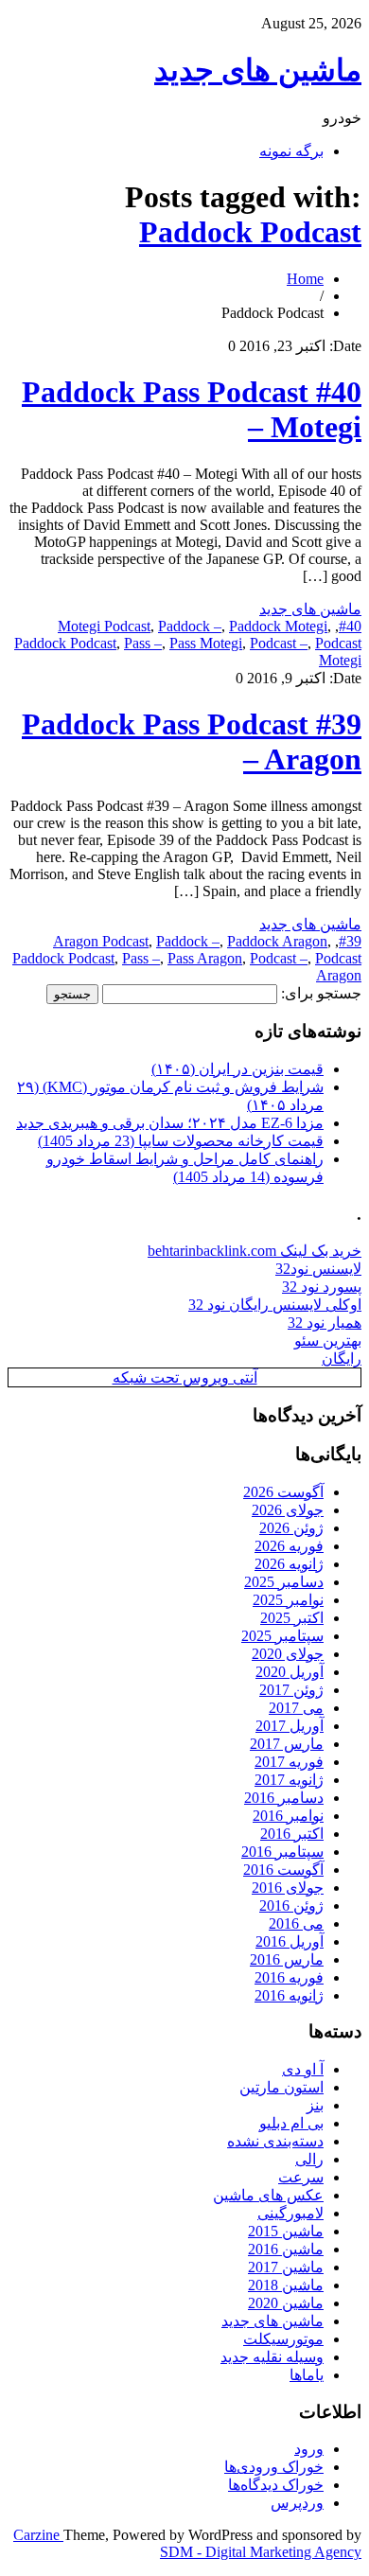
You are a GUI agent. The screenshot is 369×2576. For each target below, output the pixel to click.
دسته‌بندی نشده (275, 2141)
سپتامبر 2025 (282, 1636)
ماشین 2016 (286, 2249)
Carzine (38, 2535)
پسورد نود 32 (322, 1287)
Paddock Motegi (278, 626)
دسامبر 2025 (284, 1582)
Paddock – (190, 626)
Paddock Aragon (277, 941)
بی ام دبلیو (291, 2123)
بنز (315, 2105)
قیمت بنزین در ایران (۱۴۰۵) (237, 1069)
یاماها (307, 2375)
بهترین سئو (328, 1341)
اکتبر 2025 (292, 1618)
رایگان (342, 1359)
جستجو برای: (321, 993)
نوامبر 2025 (288, 1600)
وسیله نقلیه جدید (272, 2357)
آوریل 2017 (290, 1726)
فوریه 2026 (289, 1546)
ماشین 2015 (286, 2231)
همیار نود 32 (325, 1323)
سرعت (301, 2177)
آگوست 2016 (283, 1870)
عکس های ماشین (268, 2195)
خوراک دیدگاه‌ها (276, 2485)
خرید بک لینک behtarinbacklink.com (255, 1251)
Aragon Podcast (101, 941)
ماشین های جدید (258, 70)
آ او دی (303, 2069)
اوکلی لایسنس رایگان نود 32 (275, 1305)
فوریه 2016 (289, 1977)
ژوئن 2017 (291, 1690)
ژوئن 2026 (291, 1528)
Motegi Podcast (104, 626)
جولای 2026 (288, 1510)
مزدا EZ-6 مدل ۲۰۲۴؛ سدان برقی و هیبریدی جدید (170, 1123)
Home (305, 279)
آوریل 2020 (290, 1672)
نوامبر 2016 (288, 1816)
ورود (309, 2449)
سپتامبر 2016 (282, 1852)
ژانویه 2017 (289, 1780)
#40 (350, 626)
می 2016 (296, 1923)
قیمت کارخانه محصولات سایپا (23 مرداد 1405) (181, 1141)
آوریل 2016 (290, 1941)
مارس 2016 (287, 1959)
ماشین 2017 (286, 2267)
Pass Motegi (206, 643)
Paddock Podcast (250, 232)
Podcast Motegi (338, 652)
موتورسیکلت (283, 2339)
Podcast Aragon (338, 967)
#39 (350, 941)
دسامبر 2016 (284, 1798)
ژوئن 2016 (291, 1906)
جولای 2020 (288, 1654)
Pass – (143, 643)
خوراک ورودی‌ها (274, 2467)
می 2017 (296, 1708)
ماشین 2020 (286, 2303)
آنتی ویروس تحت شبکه (185, 1377)
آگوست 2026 (283, 1492)
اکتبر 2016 (292, 1834)
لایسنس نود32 (318, 1269)
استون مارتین (281, 2087)
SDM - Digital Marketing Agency (261, 2552)
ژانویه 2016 (289, 1995)
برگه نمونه (291, 151)
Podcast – (279, 643)
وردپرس (297, 2503)
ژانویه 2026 (289, 1564)
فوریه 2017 (289, 1762)
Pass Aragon (205, 958)
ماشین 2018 (286, 2285)
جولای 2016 (288, 1888)
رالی (309, 2159)
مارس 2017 (287, 1744)
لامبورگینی (290, 2213)
